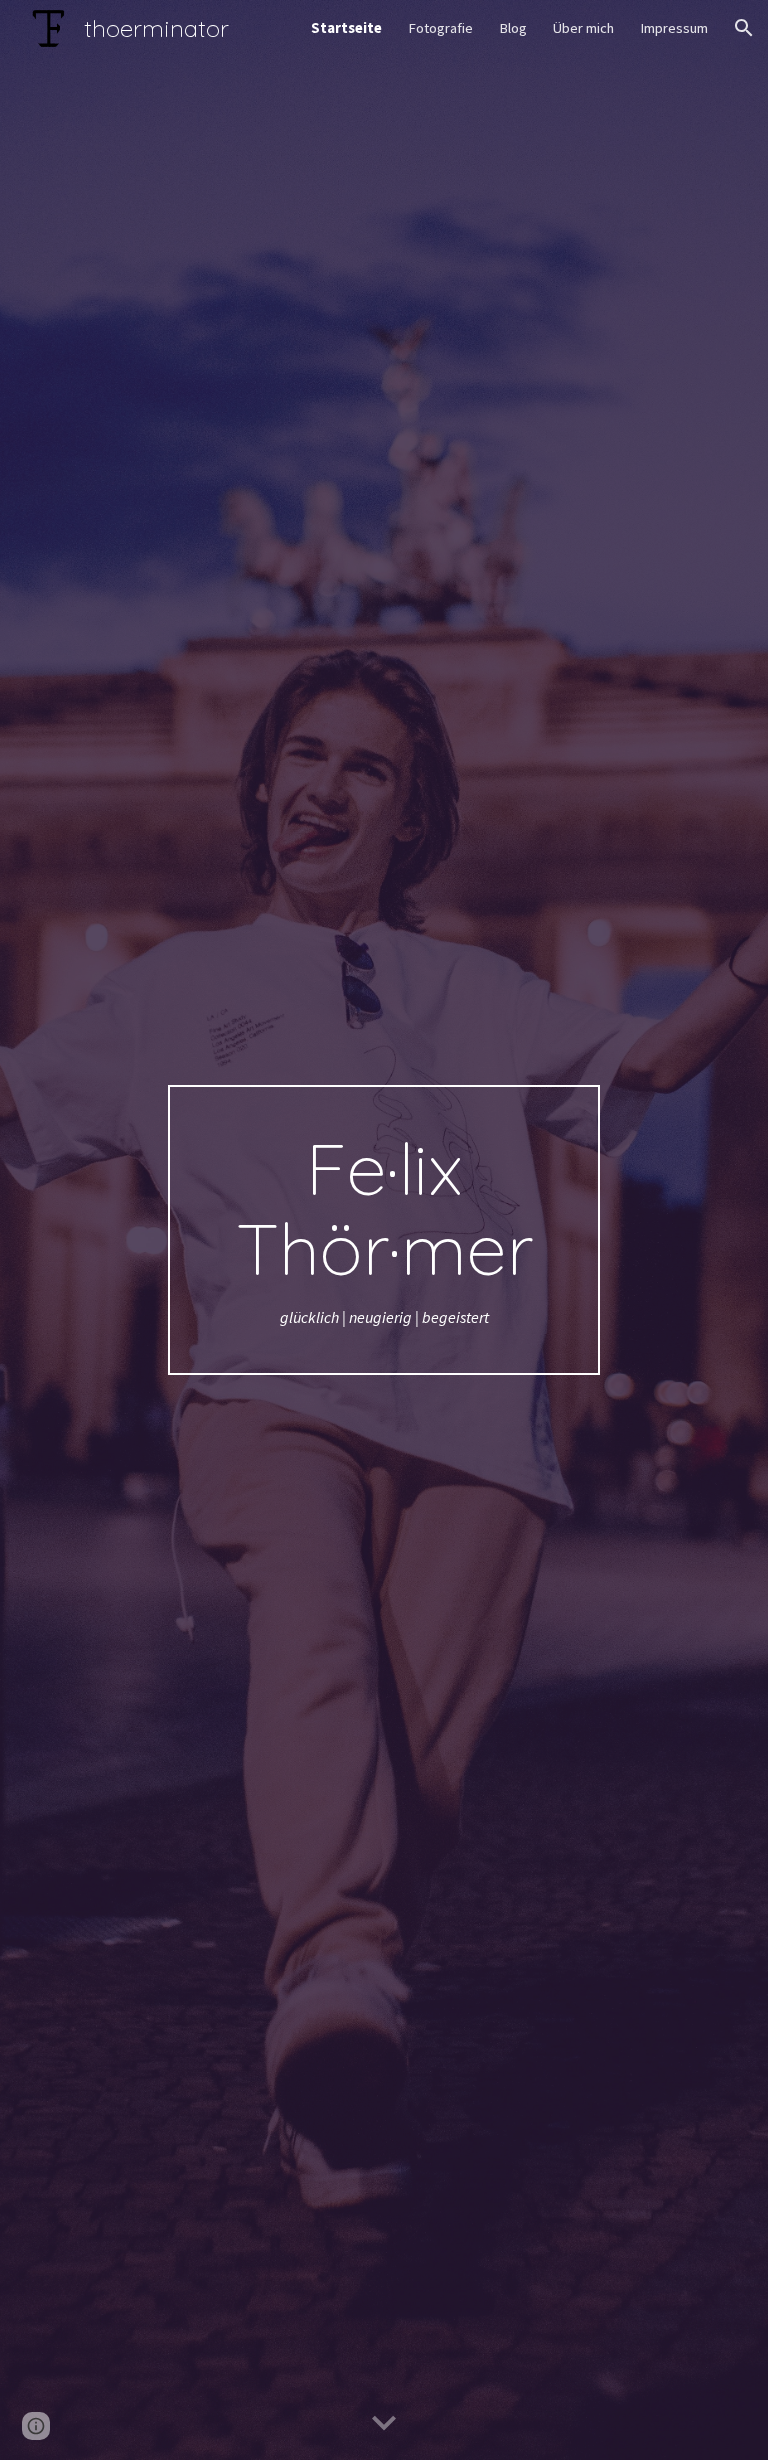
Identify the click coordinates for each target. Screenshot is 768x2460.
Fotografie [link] (440, 28)
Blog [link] (513, 28)
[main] (383, 1230)
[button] (744, 28)
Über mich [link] (583, 28)
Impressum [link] (674, 28)
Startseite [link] (346, 28)
